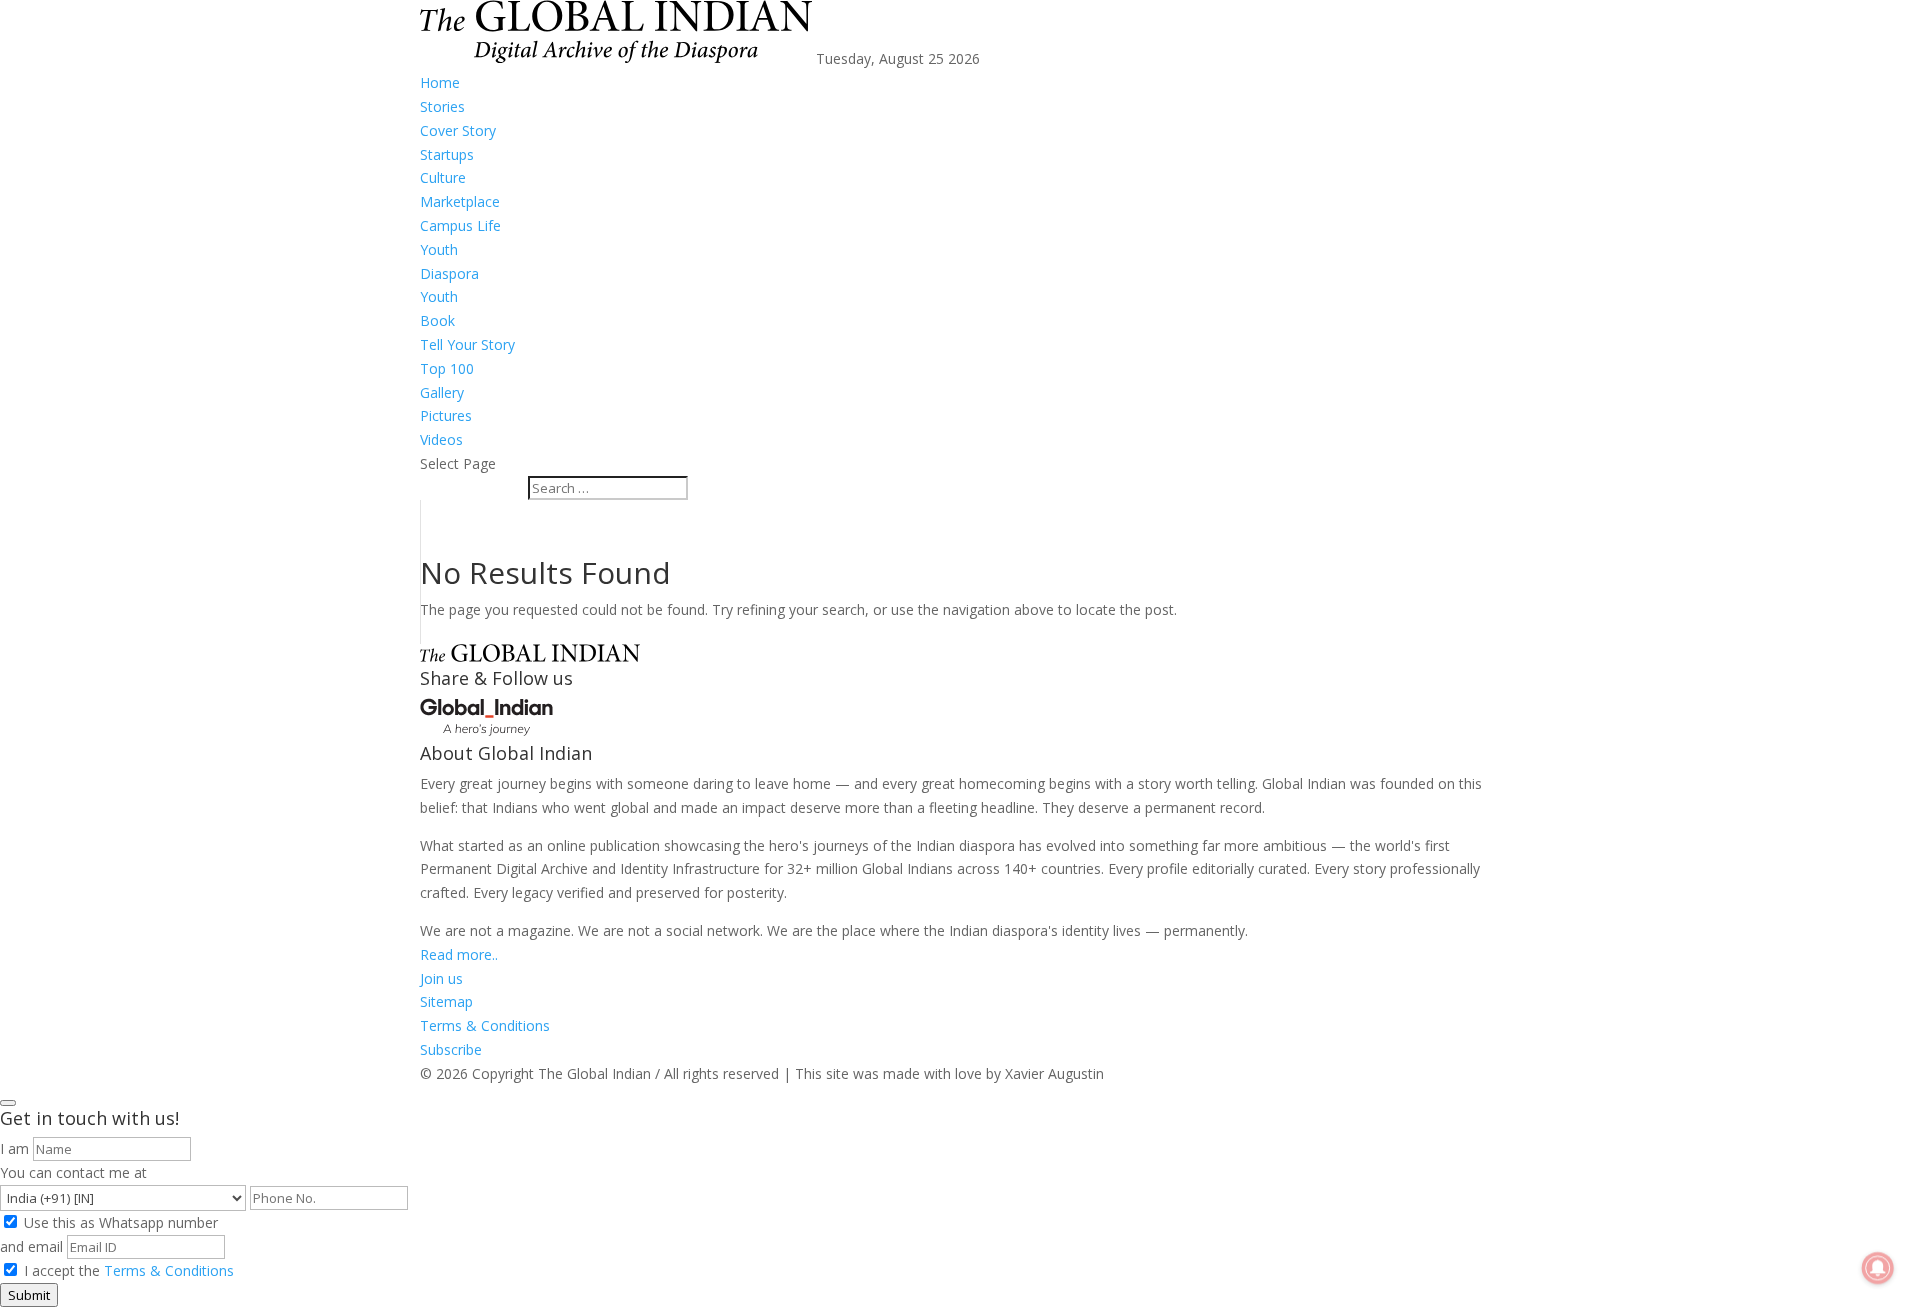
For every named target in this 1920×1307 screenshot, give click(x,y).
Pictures (446, 415)
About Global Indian (506, 753)
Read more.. (459, 954)
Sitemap (446, 1001)
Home (440, 82)
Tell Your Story (467, 344)
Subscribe (451, 1049)
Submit (29, 1295)
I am (14, 1148)
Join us (441, 978)
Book (437, 320)
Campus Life (460, 225)
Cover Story (458, 130)
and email (31, 1246)
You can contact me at (73, 1172)
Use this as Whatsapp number (121, 1222)
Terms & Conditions (485, 1025)
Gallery (442, 392)
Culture (443, 177)
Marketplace (460, 201)
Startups (447, 154)
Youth (439, 249)
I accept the (129, 1270)
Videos (441, 439)
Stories (442, 106)
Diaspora (449, 273)
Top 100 (447, 368)
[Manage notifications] (1878, 1268)
